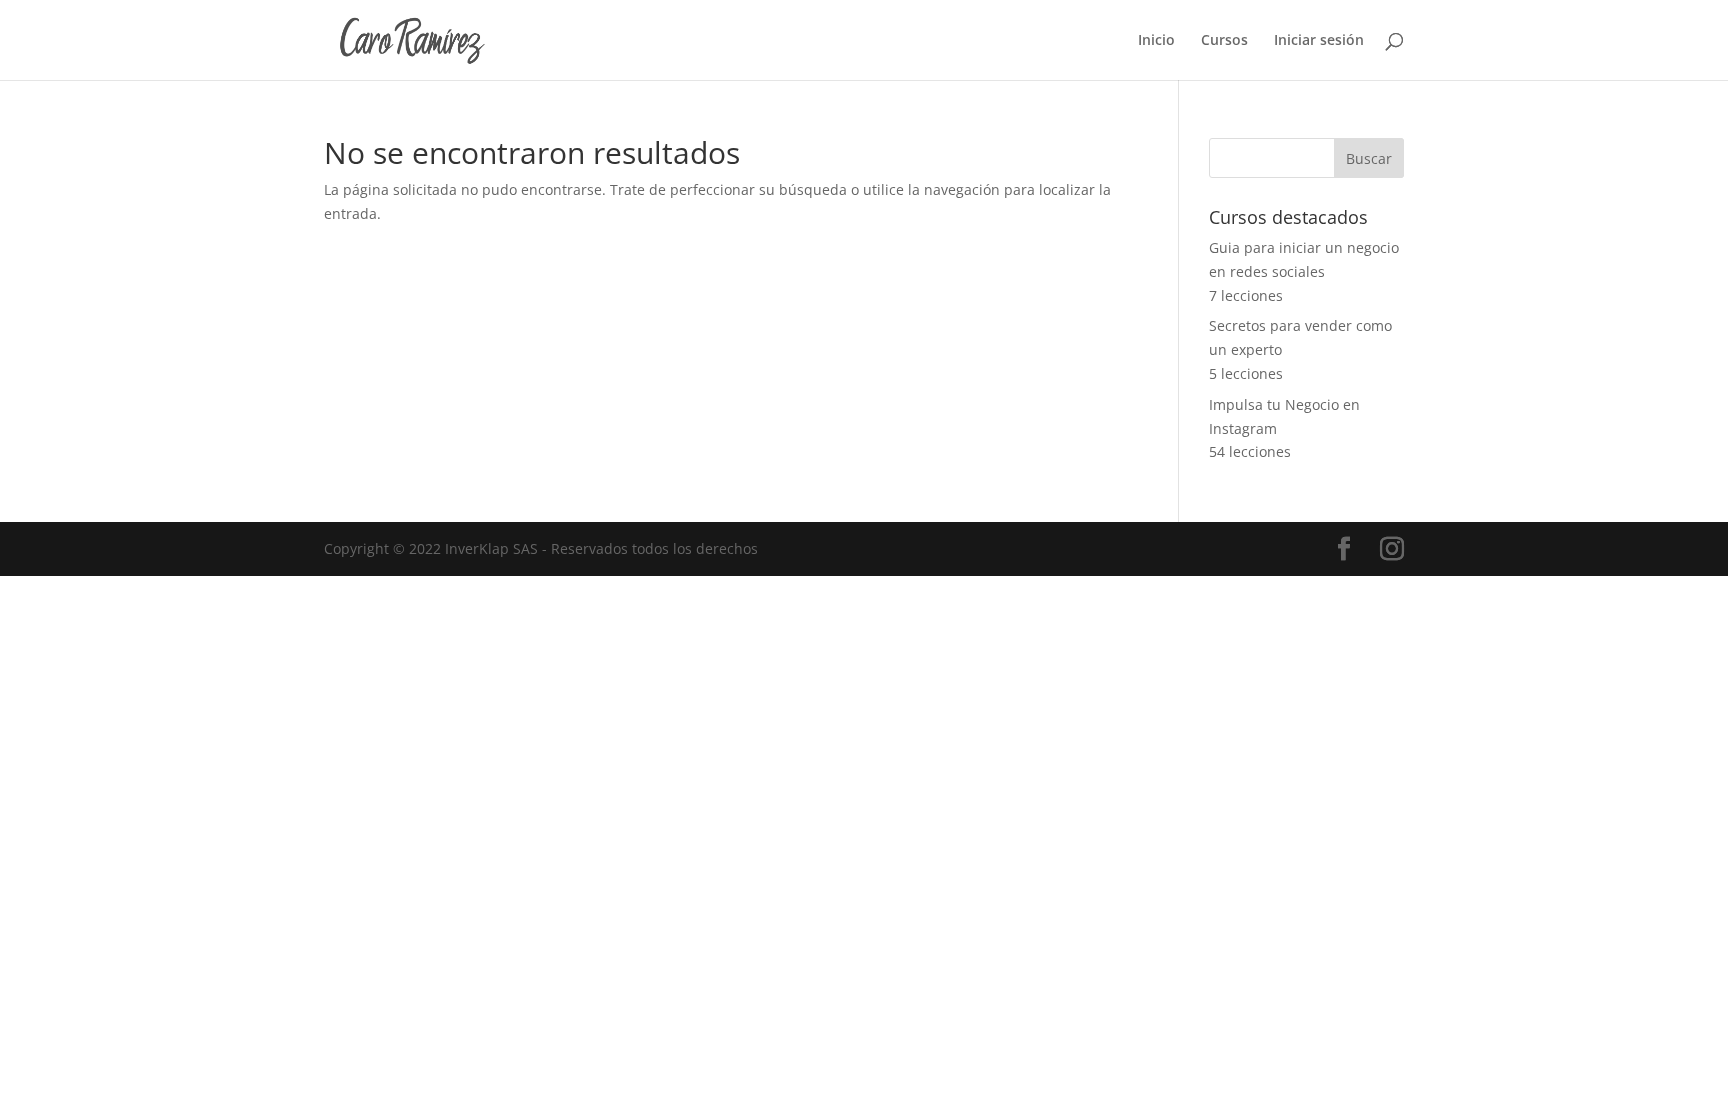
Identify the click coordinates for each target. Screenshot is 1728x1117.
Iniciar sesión (1319, 41)
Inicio (1156, 41)
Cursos (1224, 41)
